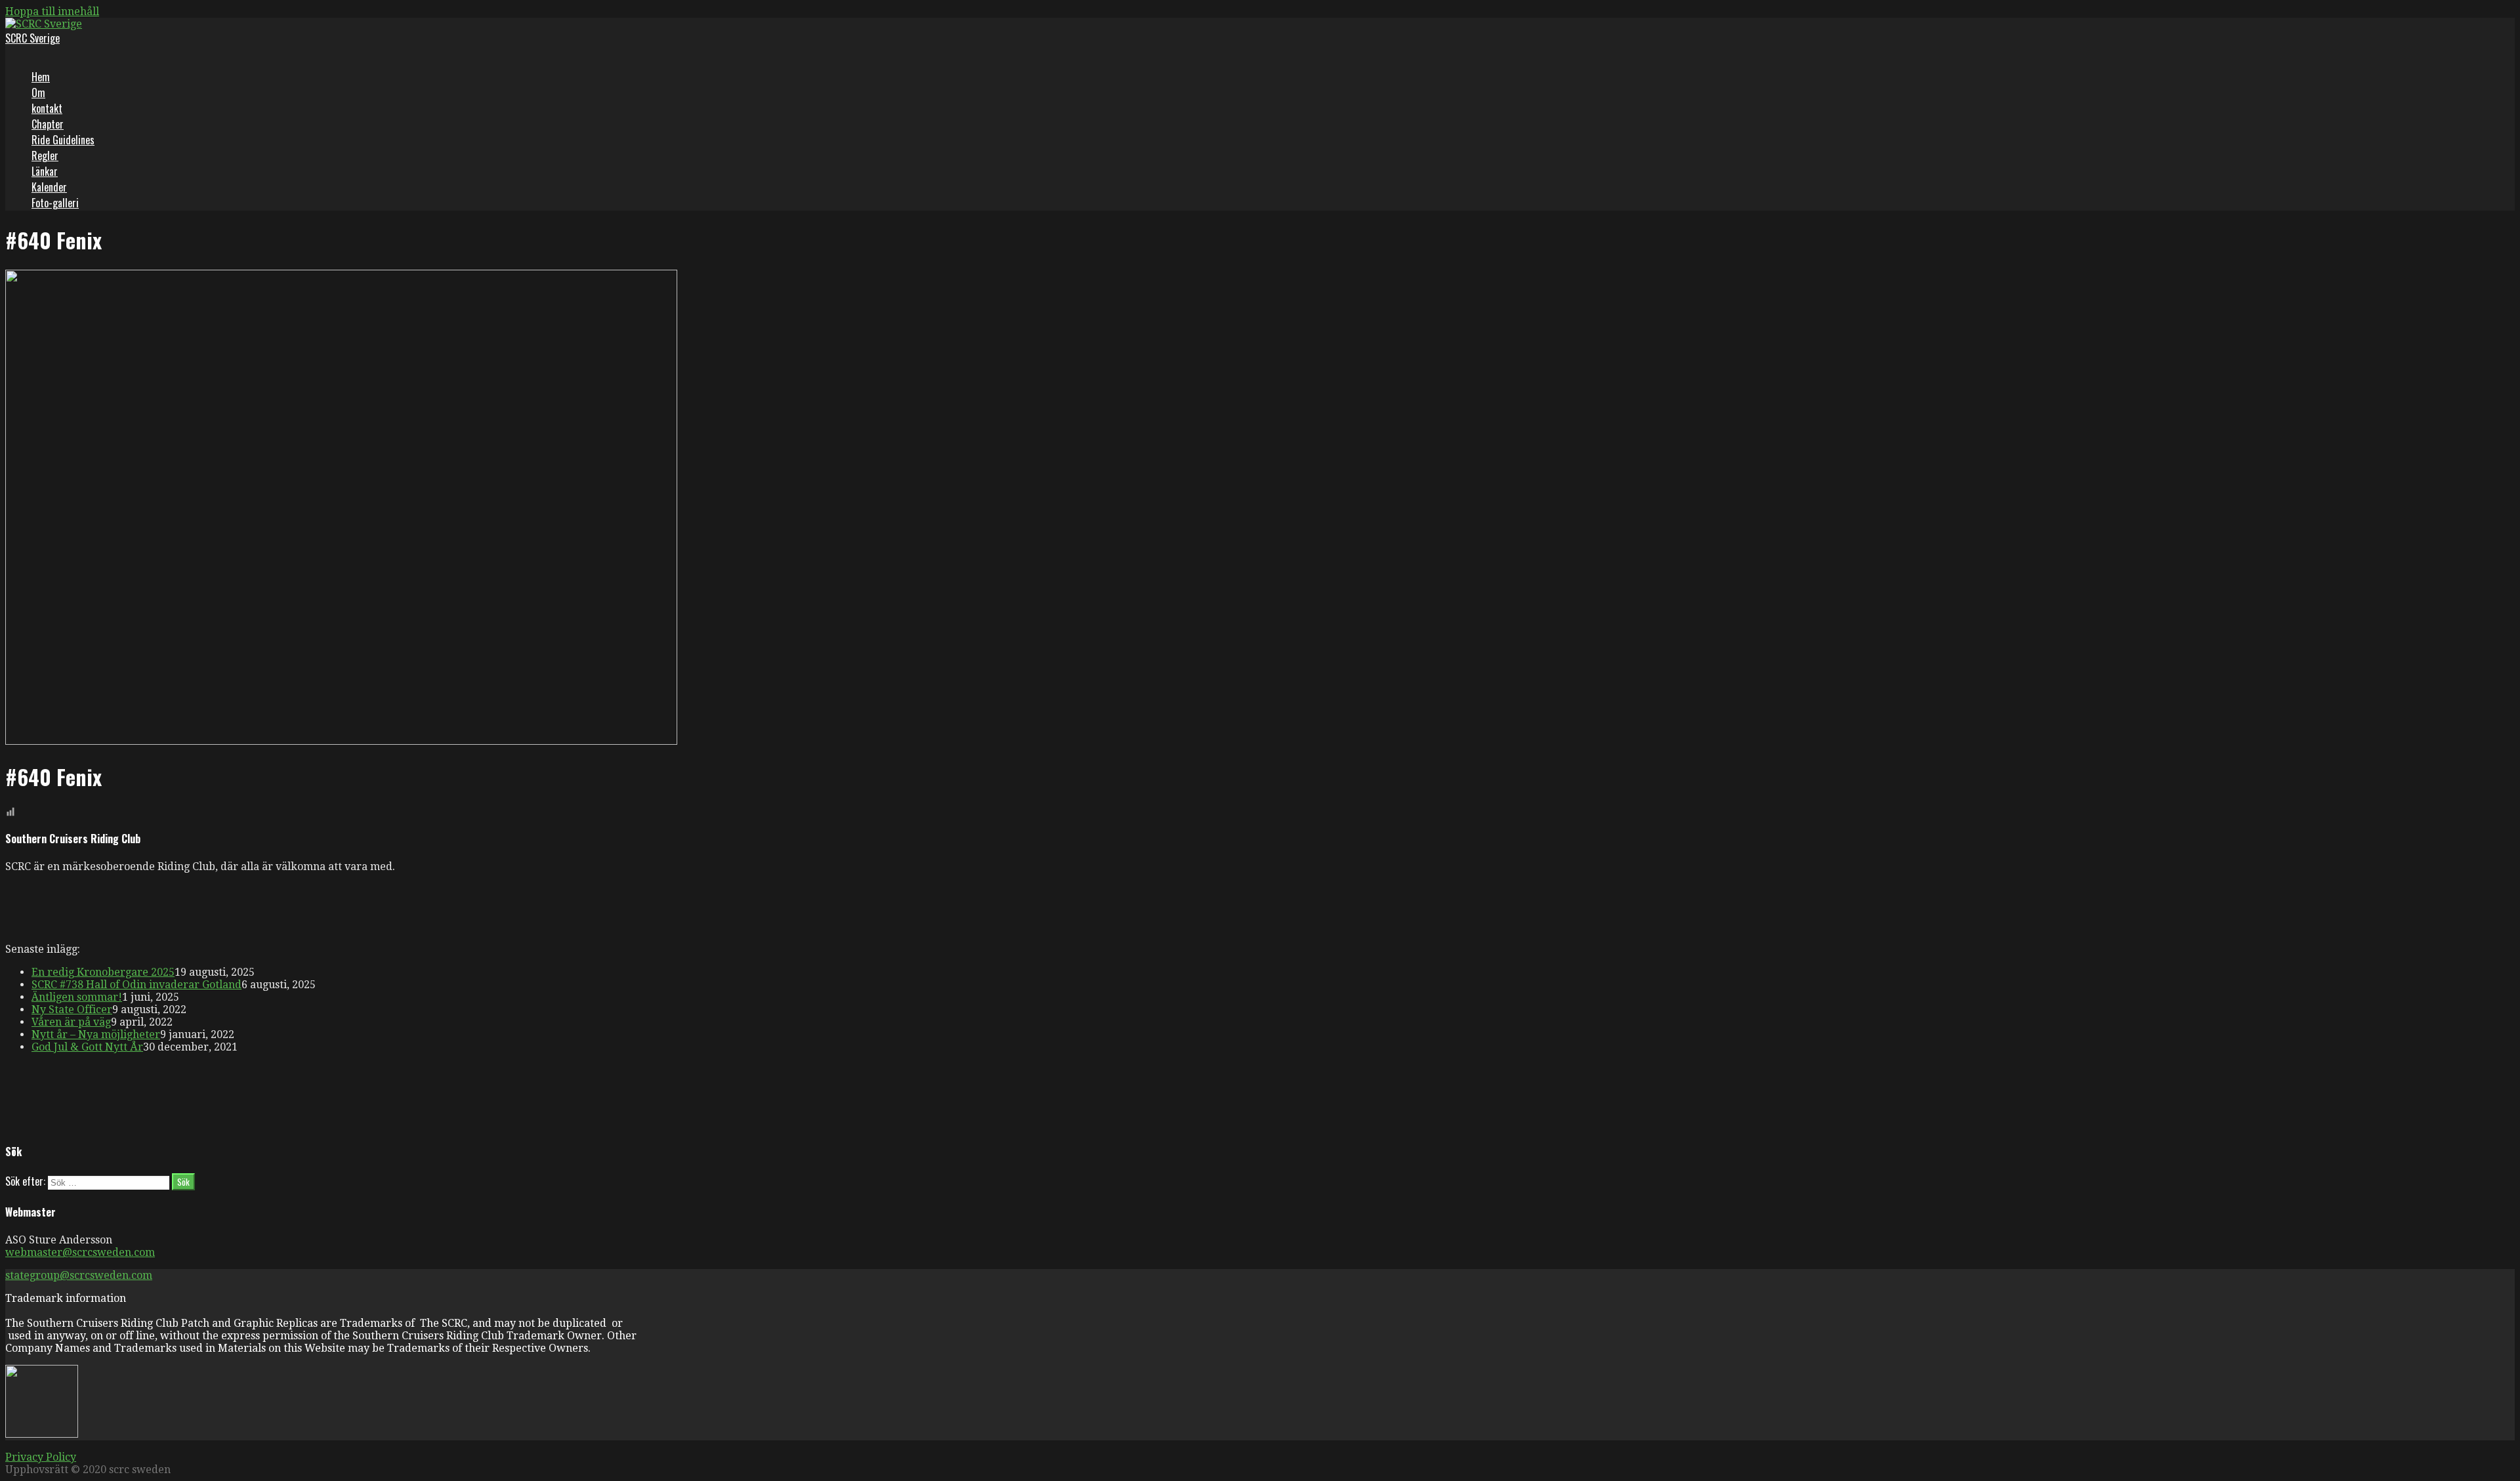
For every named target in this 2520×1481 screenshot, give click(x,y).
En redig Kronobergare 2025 (103, 972)
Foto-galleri (55, 203)
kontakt (47, 108)
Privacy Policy (41, 1457)
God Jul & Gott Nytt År (87, 1047)
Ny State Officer (72, 1010)
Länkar (45, 171)
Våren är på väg (71, 1022)
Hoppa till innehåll (52, 11)
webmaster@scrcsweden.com (80, 1252)
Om (38, 93)
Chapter (48, 124)
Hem (41, 77)
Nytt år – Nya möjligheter (96, 1034)
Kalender (49, 187)
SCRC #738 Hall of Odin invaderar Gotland (136, 985)
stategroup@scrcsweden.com (79, 1275)
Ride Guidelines (63, 140)
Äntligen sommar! (77, 997)
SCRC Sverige (32, 38)
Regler (45, 156)
